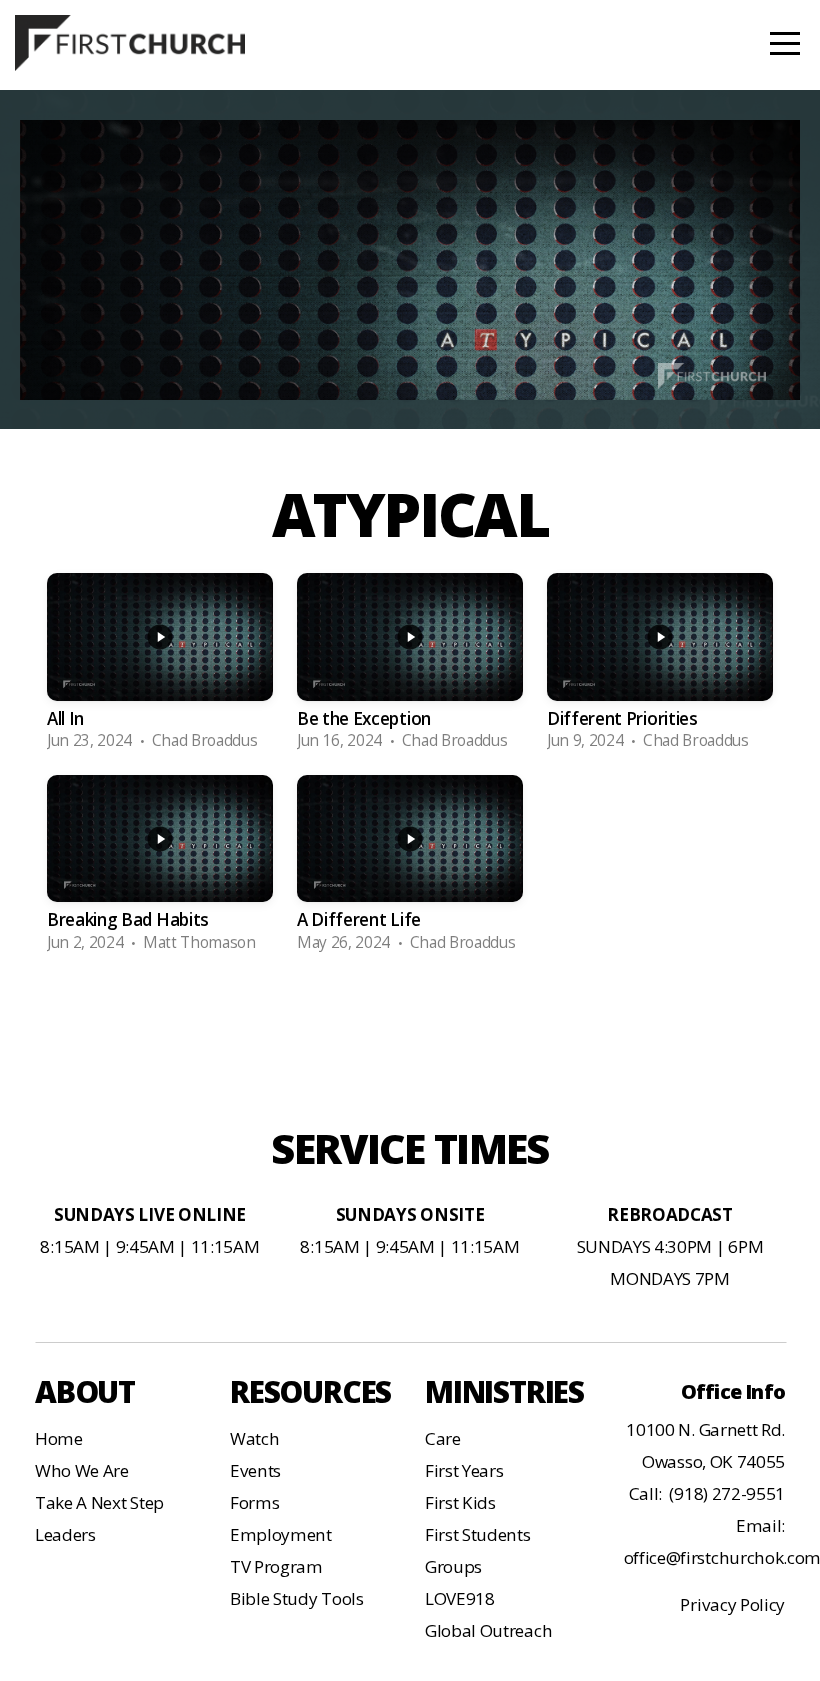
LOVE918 (460, 1598)
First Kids (460, 1502)
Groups (453, 1566)
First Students (478, 1534)
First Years (464, 1470)
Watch (254, 1438)
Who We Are (82, 1470)
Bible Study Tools (297, 1598)
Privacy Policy (732, 1604)
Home (59, 1438)
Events (255, 1470)
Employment (281, 1534)
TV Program (276, 1566)
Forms (254, 1502)
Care (443, 1438)
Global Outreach (488, 1630)
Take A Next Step (99, 1502)
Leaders (65, 1534)
